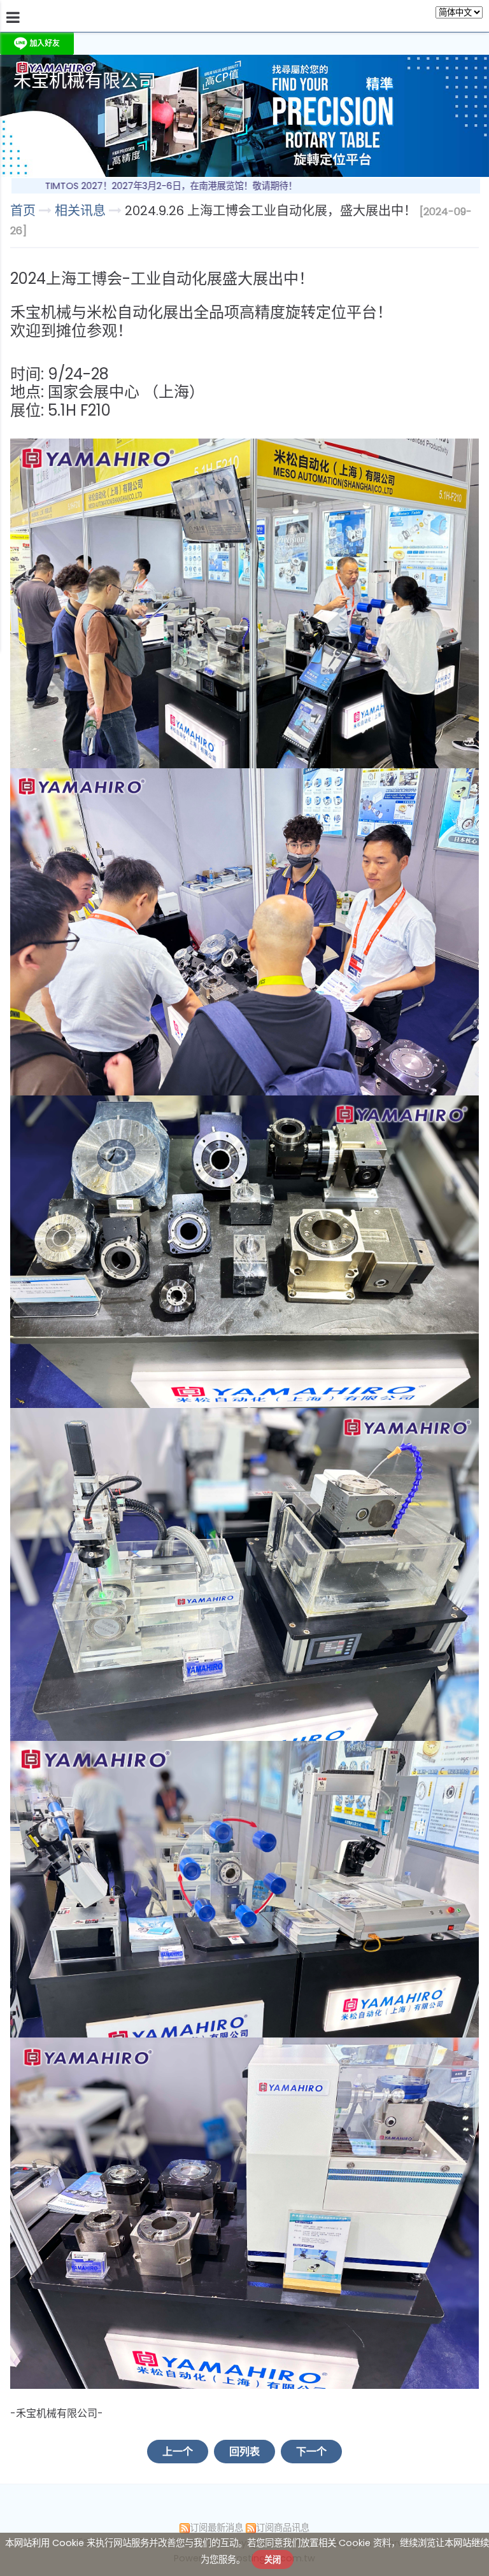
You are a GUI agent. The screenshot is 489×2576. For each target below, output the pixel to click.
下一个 (311, 2452)
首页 (23, 211)
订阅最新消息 (216, 2528)
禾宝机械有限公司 (85, 81)
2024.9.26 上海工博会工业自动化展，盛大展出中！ (271, 211)
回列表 (244, 2452)
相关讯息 (82, 211)
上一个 (178, 2452)
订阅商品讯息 (283, 2528)
